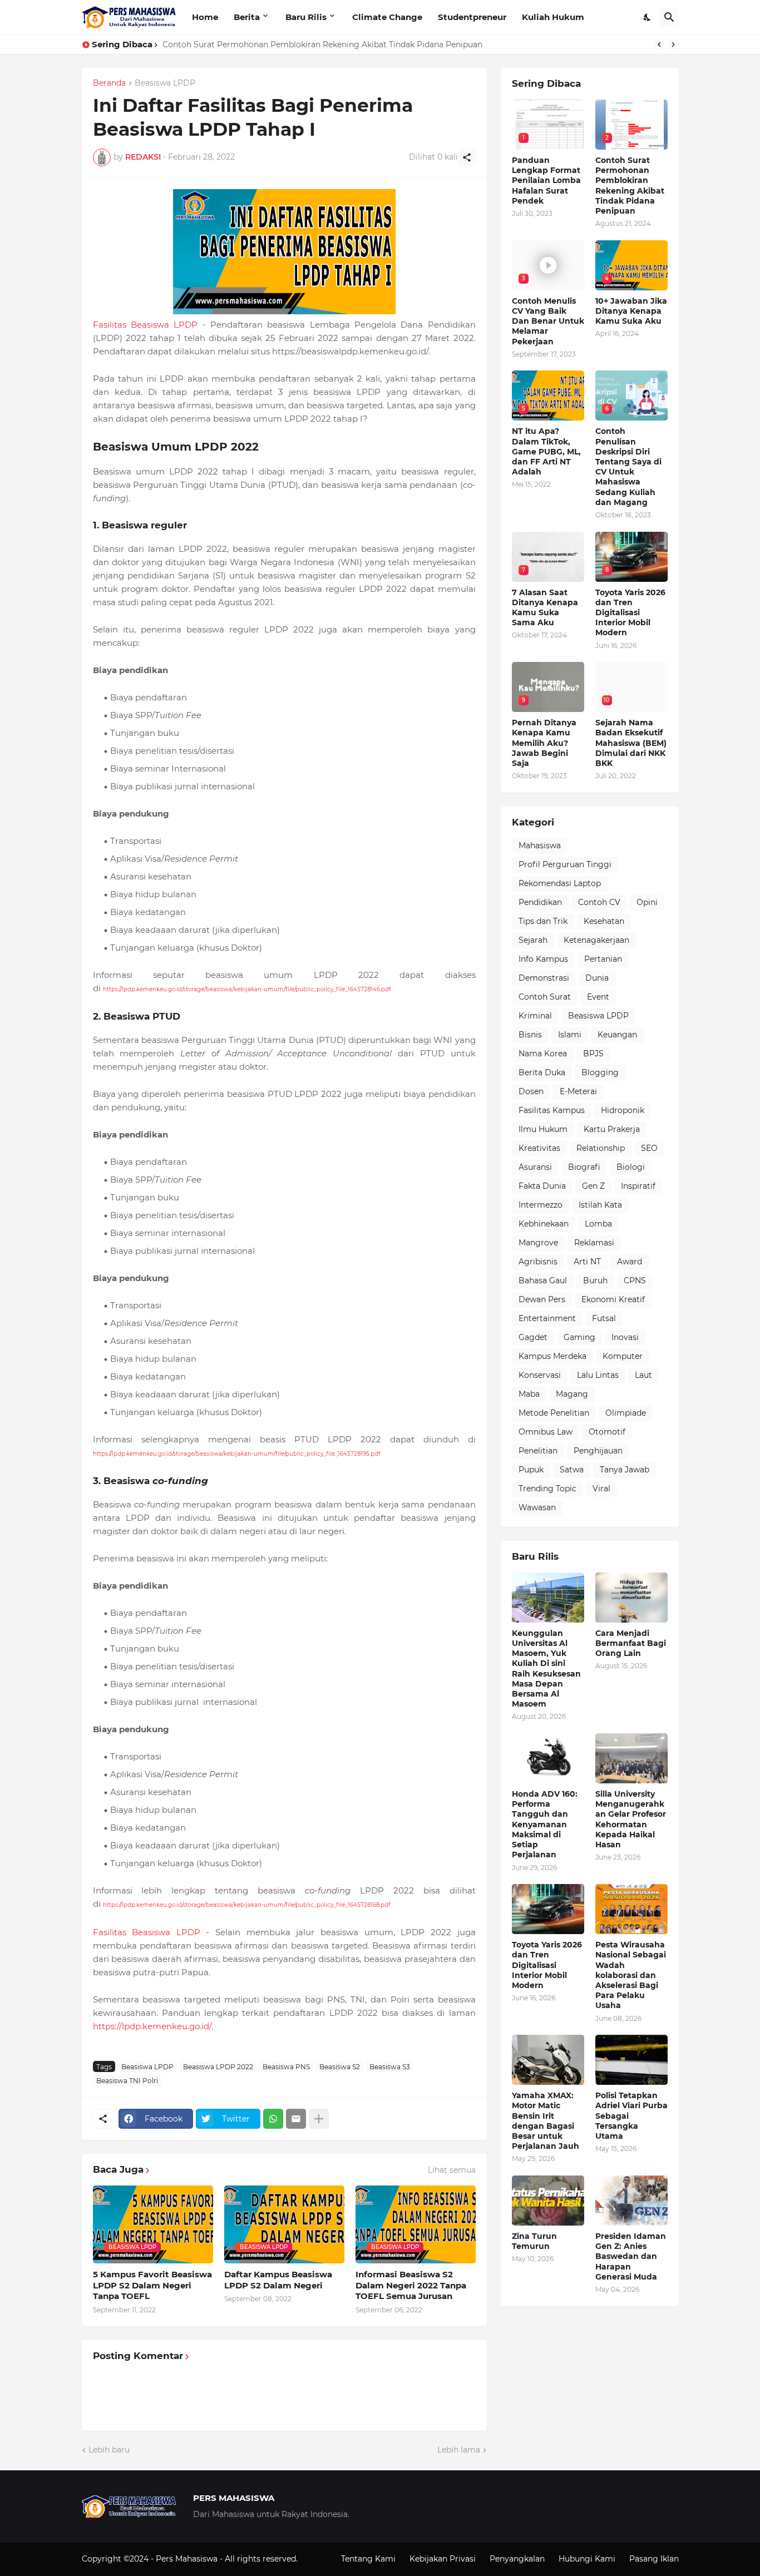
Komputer (623, 1356)
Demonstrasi (544, 978)
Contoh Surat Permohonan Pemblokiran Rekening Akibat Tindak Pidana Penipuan (630, 186)
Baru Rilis (306, 17)
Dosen (531, 1091)
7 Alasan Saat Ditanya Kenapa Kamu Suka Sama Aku (545, 608)
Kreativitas (539, 1148)
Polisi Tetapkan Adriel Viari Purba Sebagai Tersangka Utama (631, 2116)
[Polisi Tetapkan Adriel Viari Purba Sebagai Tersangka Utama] (631, 2060)
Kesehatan (604, 921)
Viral (601, 1489)
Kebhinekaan (544, 1224)
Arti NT (587, 1262)
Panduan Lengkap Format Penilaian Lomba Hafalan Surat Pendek (546, 181)
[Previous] (659, 45)
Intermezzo (541, 1205)
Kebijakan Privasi (443, 2559)
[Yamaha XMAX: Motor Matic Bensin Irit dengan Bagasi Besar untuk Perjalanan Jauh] (548, 2060)
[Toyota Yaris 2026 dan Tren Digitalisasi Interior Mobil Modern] (548, 1909)
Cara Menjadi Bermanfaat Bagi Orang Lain (631, 1643)
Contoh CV (599, 902)
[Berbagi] (467, 157)
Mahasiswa (540, 846)
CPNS (635, 1280)
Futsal (604, 1318)
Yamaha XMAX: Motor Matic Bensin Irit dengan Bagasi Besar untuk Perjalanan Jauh (546, 2121)
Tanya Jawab (625, 1470)
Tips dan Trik (543, 921)
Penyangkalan (517, 2559)
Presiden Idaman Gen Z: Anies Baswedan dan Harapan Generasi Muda (631, 2256)
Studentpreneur (472, 17)
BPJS (593, 1054)
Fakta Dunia (542, 1186)
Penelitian (538, 1451)
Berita (247, 17)
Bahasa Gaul (543, 1280)
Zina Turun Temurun (534, 2241)
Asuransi (535, 1167)
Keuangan (617, 1035)
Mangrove (538, 1243)
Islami (570, 1035)
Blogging (600, 1072)
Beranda (109, 83)
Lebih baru (109, 2450)
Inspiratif (638, 1186)
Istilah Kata (600, 1205)
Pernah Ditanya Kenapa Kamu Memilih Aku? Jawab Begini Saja (544, 743)
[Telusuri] (669, 17)
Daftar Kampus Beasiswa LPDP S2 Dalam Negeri (278, 2280)
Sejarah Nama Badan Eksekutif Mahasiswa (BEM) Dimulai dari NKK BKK (631, 743)
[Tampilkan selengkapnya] (319, 2119)
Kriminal (535, 1016)
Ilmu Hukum (543, 1129)
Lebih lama (459, 2450)
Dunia (597, 978)
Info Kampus (543, 959)
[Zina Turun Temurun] (548, 2201)
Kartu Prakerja (612, 1129)
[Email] (296, 2119)
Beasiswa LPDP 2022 (218, 2067)
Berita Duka (542, 1072)
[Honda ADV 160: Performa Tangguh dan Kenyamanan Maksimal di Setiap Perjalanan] (548, 1758)
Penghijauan (598, 1451)
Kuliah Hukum (553, 17)
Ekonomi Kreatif (613, 1299)
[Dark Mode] (648, 17)
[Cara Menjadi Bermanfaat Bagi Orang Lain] (631, 1598)
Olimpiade (626, 1413)
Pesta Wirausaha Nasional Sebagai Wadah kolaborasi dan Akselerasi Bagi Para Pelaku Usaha (631, 1975)
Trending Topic (547, 1489)
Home (205, 17)
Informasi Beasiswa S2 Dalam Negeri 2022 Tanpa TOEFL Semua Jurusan (411, 2285)
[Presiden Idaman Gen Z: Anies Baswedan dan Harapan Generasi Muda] (631, 2201)
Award (630, 1262)
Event (598, 997)
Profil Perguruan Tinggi (565, 864)
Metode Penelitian (554, 1413)
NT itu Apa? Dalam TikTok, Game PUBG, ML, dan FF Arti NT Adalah (546, 451)
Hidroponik (623, 1110)
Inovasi (625, 1337)
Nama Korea (543, 1054)
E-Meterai (578, 1091)
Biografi (584, 1167)
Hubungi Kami (587, 2559)
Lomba (598, 1224)
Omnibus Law (546, 1432)
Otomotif (607, 1432)
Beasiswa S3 (390, 2067)
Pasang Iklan (654, 2559)
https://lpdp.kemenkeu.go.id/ (152, 2026)
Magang (572, 1394)
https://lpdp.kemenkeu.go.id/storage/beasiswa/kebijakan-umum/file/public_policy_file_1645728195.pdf (236, 1454)
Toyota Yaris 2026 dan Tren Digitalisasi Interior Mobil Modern (630, 613)
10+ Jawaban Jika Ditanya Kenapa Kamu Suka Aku (631, 311)
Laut (643, 1375)
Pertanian (603, 959)
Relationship (601, 1148)
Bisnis (530, 1035)
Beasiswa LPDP (165, 83)
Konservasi (540, 1375)
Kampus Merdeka (552, 1356)
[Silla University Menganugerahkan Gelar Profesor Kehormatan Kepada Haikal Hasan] (631, 1758)
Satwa (572, 1470)
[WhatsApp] (273, 2119)
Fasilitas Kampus (552, 1110)
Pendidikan (540, 902)
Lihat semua (452, 2170)
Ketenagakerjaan (596, 940)
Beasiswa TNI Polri (127, 2081)
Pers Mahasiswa (188, 2559)
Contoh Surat (545, 997)
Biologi (631, 1167)
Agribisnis (538, 1262)
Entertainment (547, 1318)
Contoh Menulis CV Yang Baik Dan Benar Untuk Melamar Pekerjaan (294, 45)
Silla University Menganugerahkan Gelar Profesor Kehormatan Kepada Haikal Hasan (631, 1819)
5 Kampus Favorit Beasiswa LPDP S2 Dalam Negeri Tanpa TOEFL (152, 2285)
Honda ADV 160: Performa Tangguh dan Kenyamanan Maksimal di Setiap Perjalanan (545, 1824)
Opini (647, 902)
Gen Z (593, 1186)
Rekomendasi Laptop (560, 883)
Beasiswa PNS (286, 2067)
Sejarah (533, 940)
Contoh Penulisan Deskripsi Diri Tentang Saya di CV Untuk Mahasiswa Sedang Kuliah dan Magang (628, 466)
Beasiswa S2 (340, 2067)
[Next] (673, 45)
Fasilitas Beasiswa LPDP (145, 325)
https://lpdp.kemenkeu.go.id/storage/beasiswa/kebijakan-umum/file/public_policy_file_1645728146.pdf (247, 989)
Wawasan (537, 1507)
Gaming (579, 1337)
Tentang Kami (368, 2559)
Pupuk (531, 1470)
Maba (529, 1394)
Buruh (595, 1280)
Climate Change (387, 17)
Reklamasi (594, 1243)
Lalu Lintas (598, 1375)
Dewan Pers (542, 1299)
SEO (649, 1148)
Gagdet (533, 1337)
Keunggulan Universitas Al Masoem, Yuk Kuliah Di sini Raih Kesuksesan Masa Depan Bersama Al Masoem (546, 1668)
